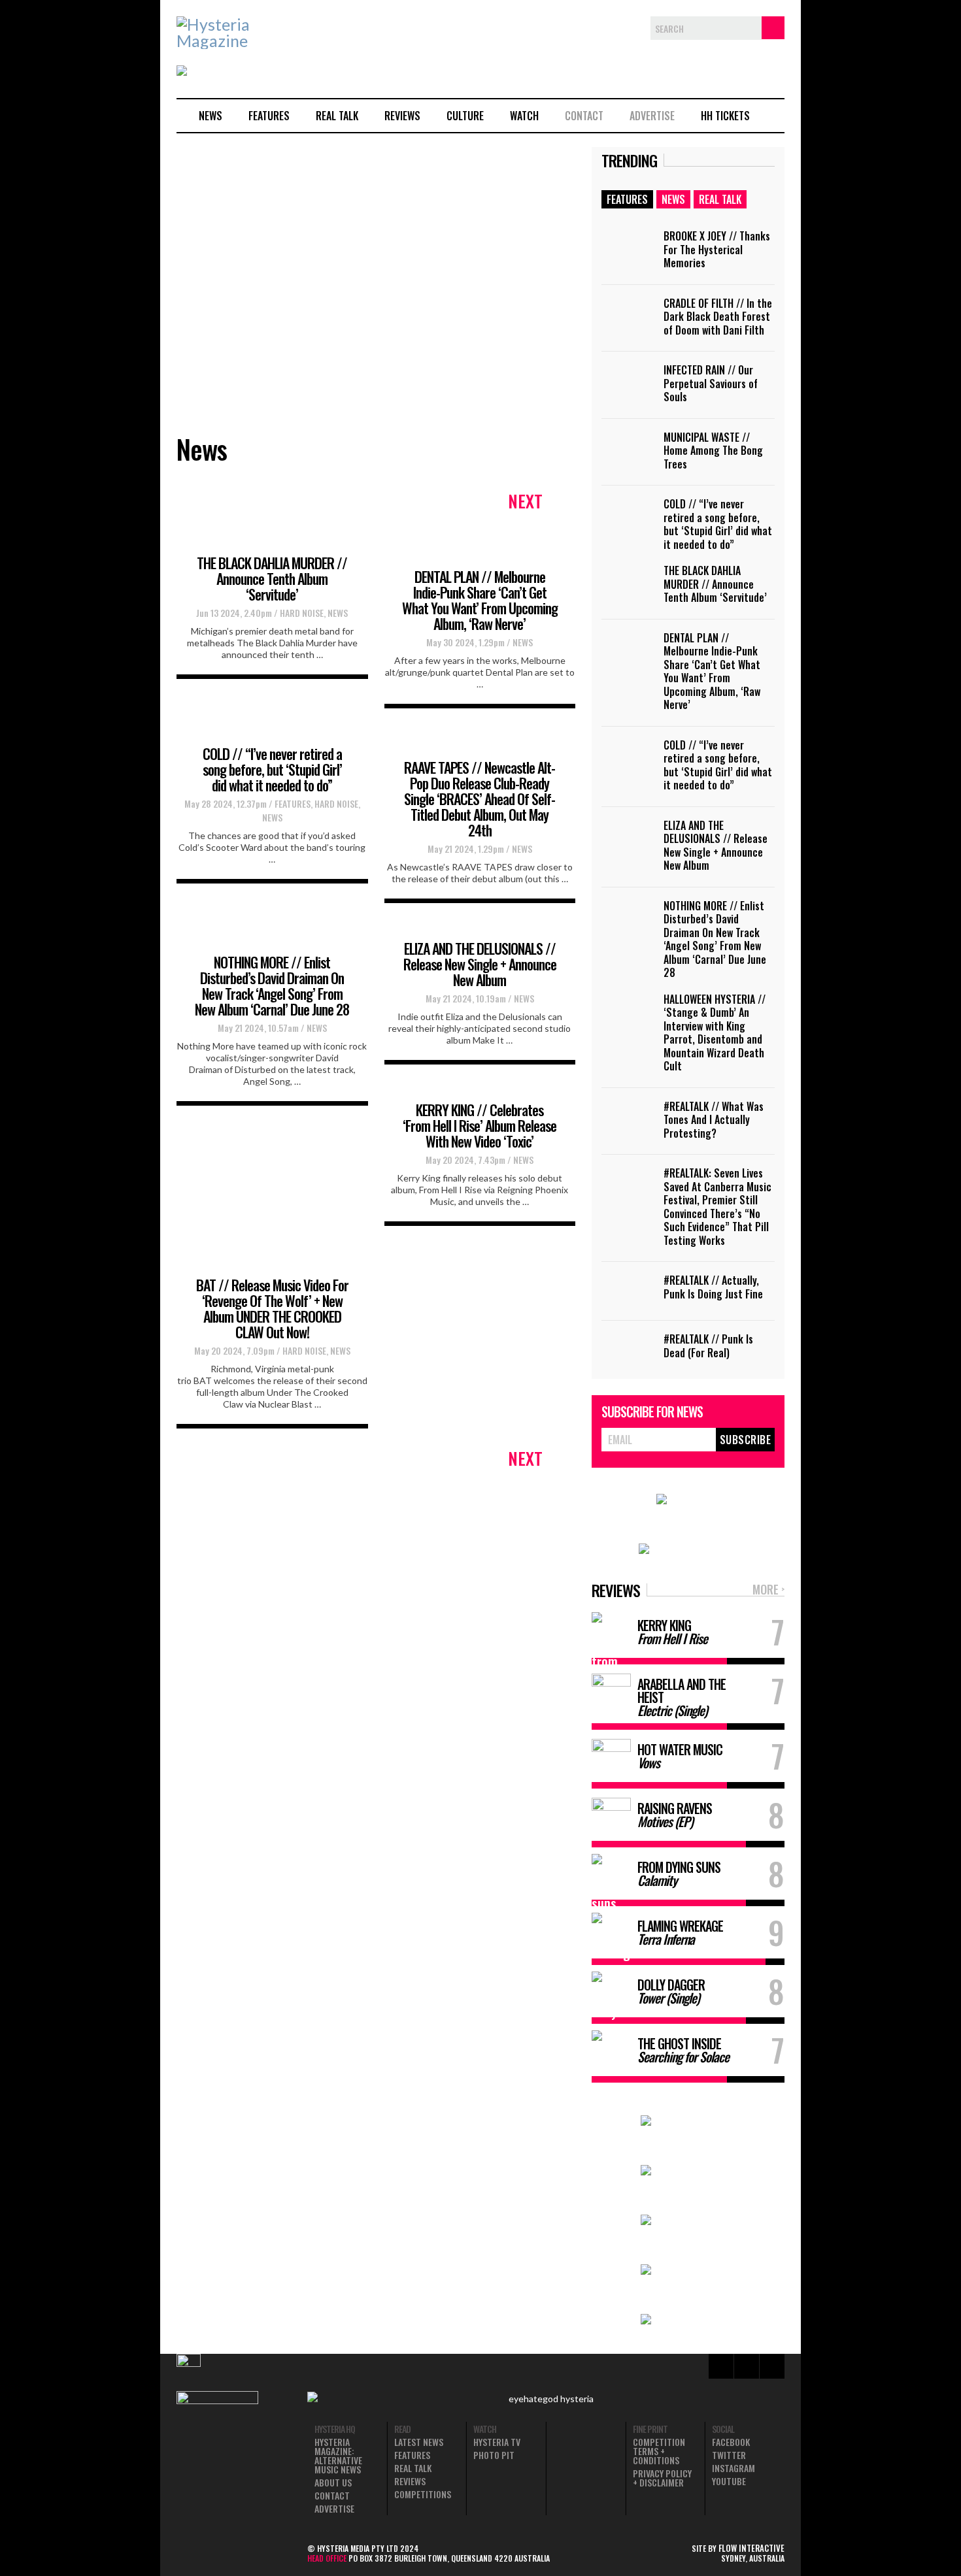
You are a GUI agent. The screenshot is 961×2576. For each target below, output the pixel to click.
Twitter (729, 2455)
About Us (333, 2483)
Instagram (733, 2468)
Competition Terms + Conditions (659, 2451)
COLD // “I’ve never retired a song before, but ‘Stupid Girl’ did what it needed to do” (272, 769)
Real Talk (337, 116)
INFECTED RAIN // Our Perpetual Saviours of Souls (711, 383)
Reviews (402, 116)
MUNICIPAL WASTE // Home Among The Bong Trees (713, 451)
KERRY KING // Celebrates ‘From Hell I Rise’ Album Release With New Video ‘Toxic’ (480, 1125)
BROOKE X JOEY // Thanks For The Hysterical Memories (717, 249)
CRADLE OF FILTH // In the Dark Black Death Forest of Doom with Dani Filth (718, 317)
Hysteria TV (497, 2442)
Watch (524, 116)
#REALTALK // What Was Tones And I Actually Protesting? (714, 1120)
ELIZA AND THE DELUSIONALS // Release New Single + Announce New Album (480, 964)
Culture (465, 116)
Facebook (731, 2442)
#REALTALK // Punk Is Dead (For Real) (708, 1346)
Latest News (419, 2442)
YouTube (729, 2481)
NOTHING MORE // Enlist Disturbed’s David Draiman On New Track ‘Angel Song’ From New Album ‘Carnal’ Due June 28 (272, 985)
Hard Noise (302, 613)
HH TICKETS (725, 116)
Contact (584, 116)
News (211, 116)
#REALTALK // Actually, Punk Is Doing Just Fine (713, 1287)
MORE (768, 1590)
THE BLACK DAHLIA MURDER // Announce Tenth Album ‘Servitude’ (272, 578)
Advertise (652, 116)
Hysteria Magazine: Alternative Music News (338, 2456)
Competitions (423, 2494)
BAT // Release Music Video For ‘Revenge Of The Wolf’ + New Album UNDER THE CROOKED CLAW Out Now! (272, 1308)
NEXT (525, 501)
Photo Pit (494, 2455)
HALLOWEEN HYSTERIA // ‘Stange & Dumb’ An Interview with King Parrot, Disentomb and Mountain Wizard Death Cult (715, 1033)
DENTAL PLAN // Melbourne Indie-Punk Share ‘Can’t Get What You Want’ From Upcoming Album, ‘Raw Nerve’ (480, 600)
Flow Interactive (751, 2548)
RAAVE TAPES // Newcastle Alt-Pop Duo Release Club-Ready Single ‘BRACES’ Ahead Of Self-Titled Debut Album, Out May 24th (480, 799)
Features (269, 116)
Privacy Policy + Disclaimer (662, 2478)
